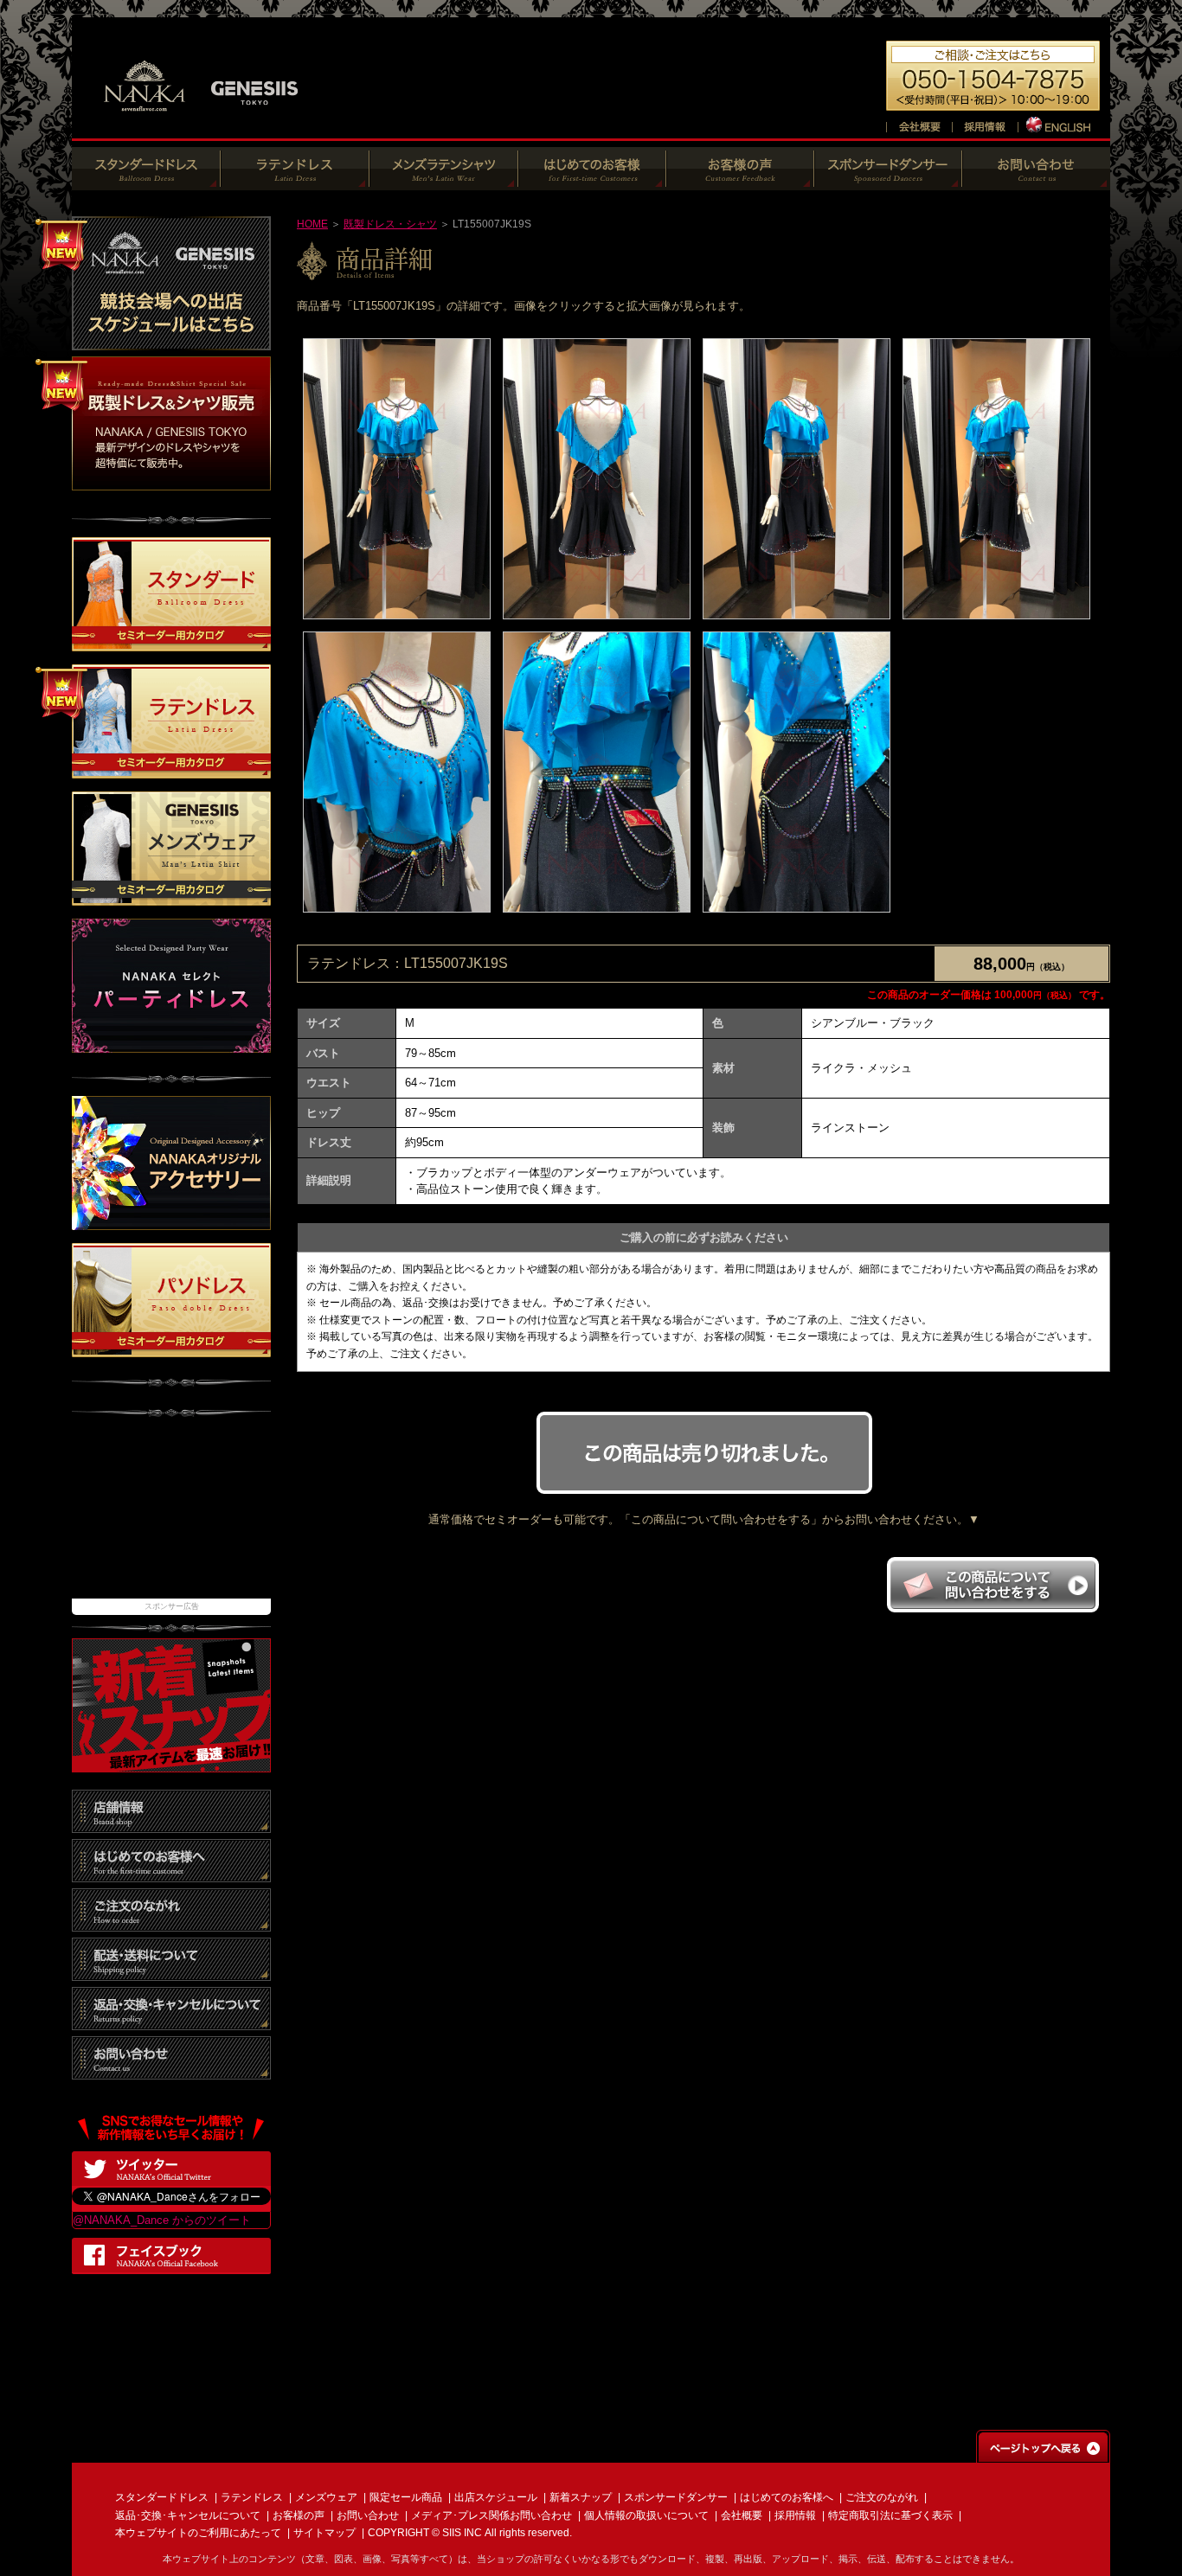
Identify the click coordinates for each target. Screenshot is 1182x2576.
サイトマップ (324, 2533)
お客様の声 (299, 2515)
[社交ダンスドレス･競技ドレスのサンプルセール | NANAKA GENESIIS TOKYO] (171, 481)
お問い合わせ (368, 2515)
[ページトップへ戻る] (1043, 2454)
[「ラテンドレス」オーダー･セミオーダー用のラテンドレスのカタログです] (171, 770)
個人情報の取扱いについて (646, 2515)
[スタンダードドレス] (146, 181)
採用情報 (795, 2515)
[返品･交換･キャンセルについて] (171, 2021)
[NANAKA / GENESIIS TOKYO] (202, 121)
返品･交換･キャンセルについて (188, 2515)
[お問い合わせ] (1036, 181)
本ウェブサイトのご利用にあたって (198, 2533)
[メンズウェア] (444, 181)
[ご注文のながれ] (171, 1922)
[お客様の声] (740, 181)
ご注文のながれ (882, 2497)
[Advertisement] (171, 1516)
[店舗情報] (171, 1824)
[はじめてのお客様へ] (592, 181)
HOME (312, 224)
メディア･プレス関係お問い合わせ (491, 2515)
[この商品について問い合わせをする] (992, 1608)
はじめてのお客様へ (787, 2497)
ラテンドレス (252, 2497)
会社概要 (742, 2515)
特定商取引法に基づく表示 (890, 2515)
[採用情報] (985, 124)
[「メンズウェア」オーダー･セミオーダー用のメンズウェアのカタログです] (171, 897)
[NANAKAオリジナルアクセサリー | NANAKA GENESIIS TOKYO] (171, 1221)
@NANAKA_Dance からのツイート (162, 2220)
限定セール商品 (406, 2497)
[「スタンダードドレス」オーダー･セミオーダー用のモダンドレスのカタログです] (171, 643)
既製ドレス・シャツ (390, 224)
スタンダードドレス (162, 2497)
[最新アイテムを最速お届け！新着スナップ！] (171, 1763)
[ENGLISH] (1060, 124)
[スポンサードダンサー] (888, 181)
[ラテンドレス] (295, 181)
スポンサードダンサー (676, 2497)
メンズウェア (326, 2497)
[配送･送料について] (171, 1972)
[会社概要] (919, 124)
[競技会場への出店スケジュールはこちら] (171, 341)
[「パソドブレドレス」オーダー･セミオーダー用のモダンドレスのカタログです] (171, 1348)
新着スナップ (581, 2497)
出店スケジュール (496, 2497)
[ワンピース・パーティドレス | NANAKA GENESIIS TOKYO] (171, 1044)
